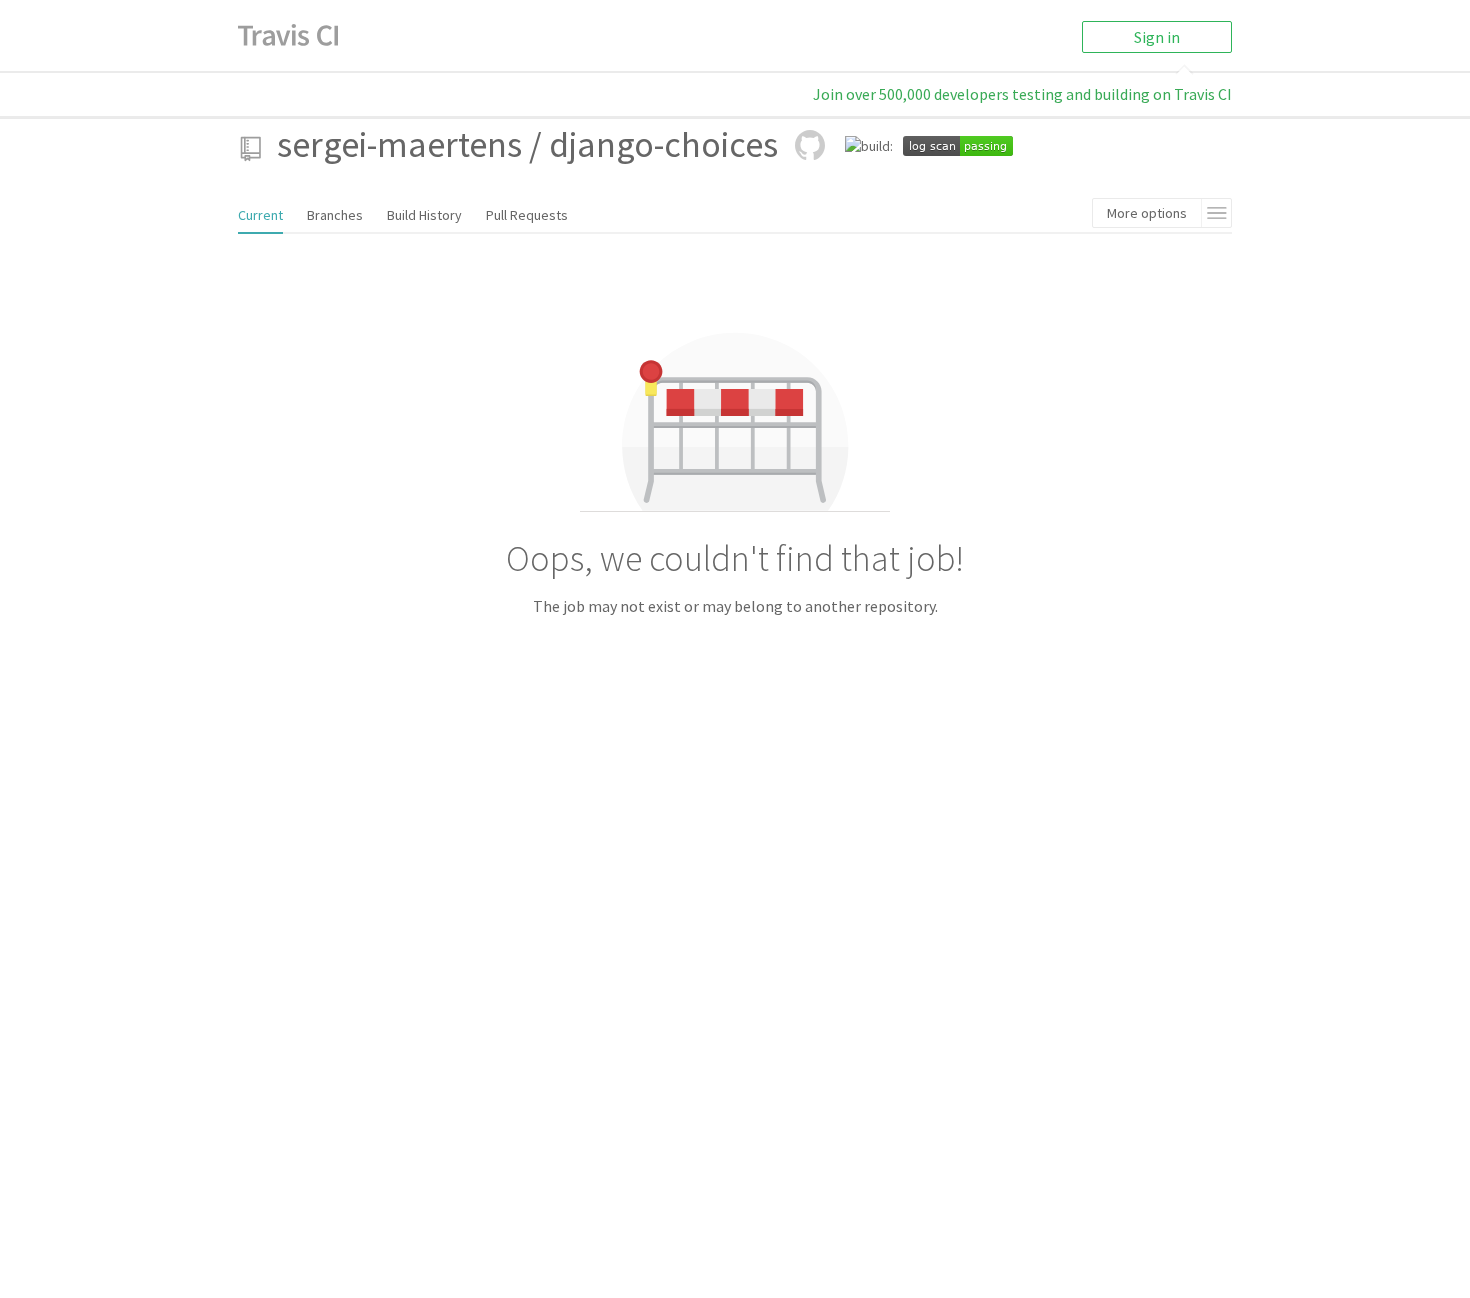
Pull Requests (527, 215)
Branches (335, 215)
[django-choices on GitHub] (810, 145)
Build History (424, 215)
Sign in (1157, 37)
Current (260, 215)
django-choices (663, 144)
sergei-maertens (399, 144)
